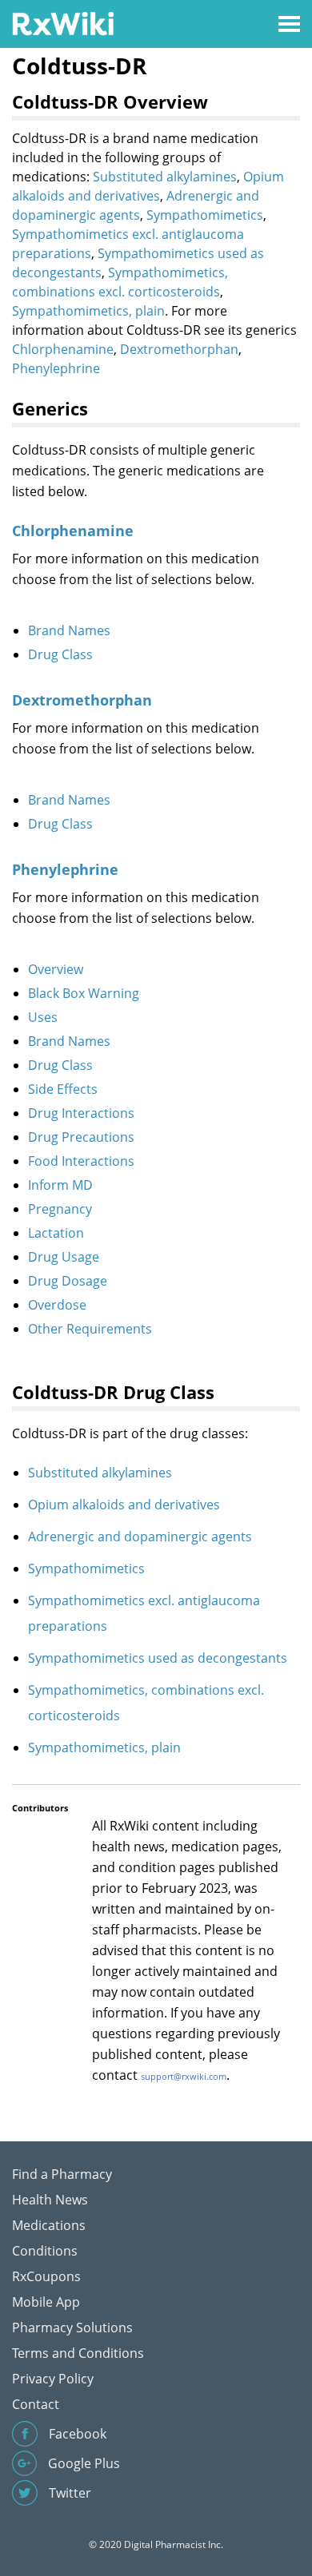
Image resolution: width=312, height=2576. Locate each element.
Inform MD (60, 1185)
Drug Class (60, 654)
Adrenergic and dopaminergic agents (140, 1536)
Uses (43, 1017)
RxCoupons (46, 2276)
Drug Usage (64, 1257)
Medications (49, 2225)
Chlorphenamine (63, 349)
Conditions (45, 2251)
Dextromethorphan (179, 349)
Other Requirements (90, 1329)
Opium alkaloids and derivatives (124, 1505)
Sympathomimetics (205, 215)
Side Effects (63, 1089)
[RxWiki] (63, 23)
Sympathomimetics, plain (88, 311)
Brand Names (69, 630)
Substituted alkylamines (165, 177)
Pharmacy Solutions (72, 2328)
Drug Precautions (81, 1137)
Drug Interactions (81, 1113)
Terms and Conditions (78, 2353)
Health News (50, 2200)
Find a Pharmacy (62, 2174)
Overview (56, 969)
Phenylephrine (56, 368)
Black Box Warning (84, 993)
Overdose (57, 1305)
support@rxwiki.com (184, 2076)
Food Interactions (81, 1161)
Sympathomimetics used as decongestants (158, 1658)
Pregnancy (60, 1209)
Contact (36, 2404)
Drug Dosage (68, 1281)
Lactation (56, 1233)
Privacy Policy (53, 2379)
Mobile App (46, 2302)
